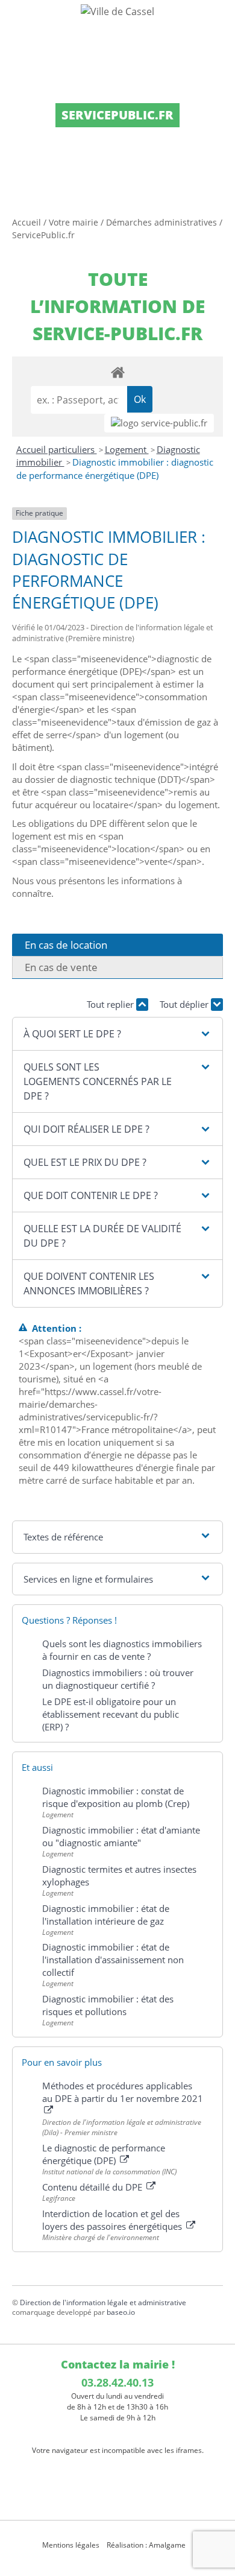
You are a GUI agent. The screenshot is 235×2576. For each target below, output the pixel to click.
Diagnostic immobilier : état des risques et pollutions (108, 2005)
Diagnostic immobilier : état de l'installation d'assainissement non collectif (113, 1960)
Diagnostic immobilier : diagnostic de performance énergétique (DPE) (115, 469)
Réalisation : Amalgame (147, 2545)
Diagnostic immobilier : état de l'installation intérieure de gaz (106, 1915)
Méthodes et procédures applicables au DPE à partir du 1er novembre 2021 (123, 2092)
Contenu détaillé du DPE (93, 2187)
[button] (117, 1034)
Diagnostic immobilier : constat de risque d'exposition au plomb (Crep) (116, 1797)
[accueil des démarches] (117, 372)
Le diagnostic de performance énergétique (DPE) (104, 2154)
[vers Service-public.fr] (159, 423)
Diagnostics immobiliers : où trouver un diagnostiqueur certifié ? (118, 1679)
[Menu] (17, 21)
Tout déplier (185, 1004)
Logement (127, 449)
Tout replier (111, 1004)
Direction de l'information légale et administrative (103, 2302)
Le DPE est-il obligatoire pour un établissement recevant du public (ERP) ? (111, 1714)
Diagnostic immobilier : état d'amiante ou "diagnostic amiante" (121, 1836)
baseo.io (121, 2312)
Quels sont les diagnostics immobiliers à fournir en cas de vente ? (122, 1650)
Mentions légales (71, 2545)
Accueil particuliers (57, 449)
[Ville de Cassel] (117, 11)
